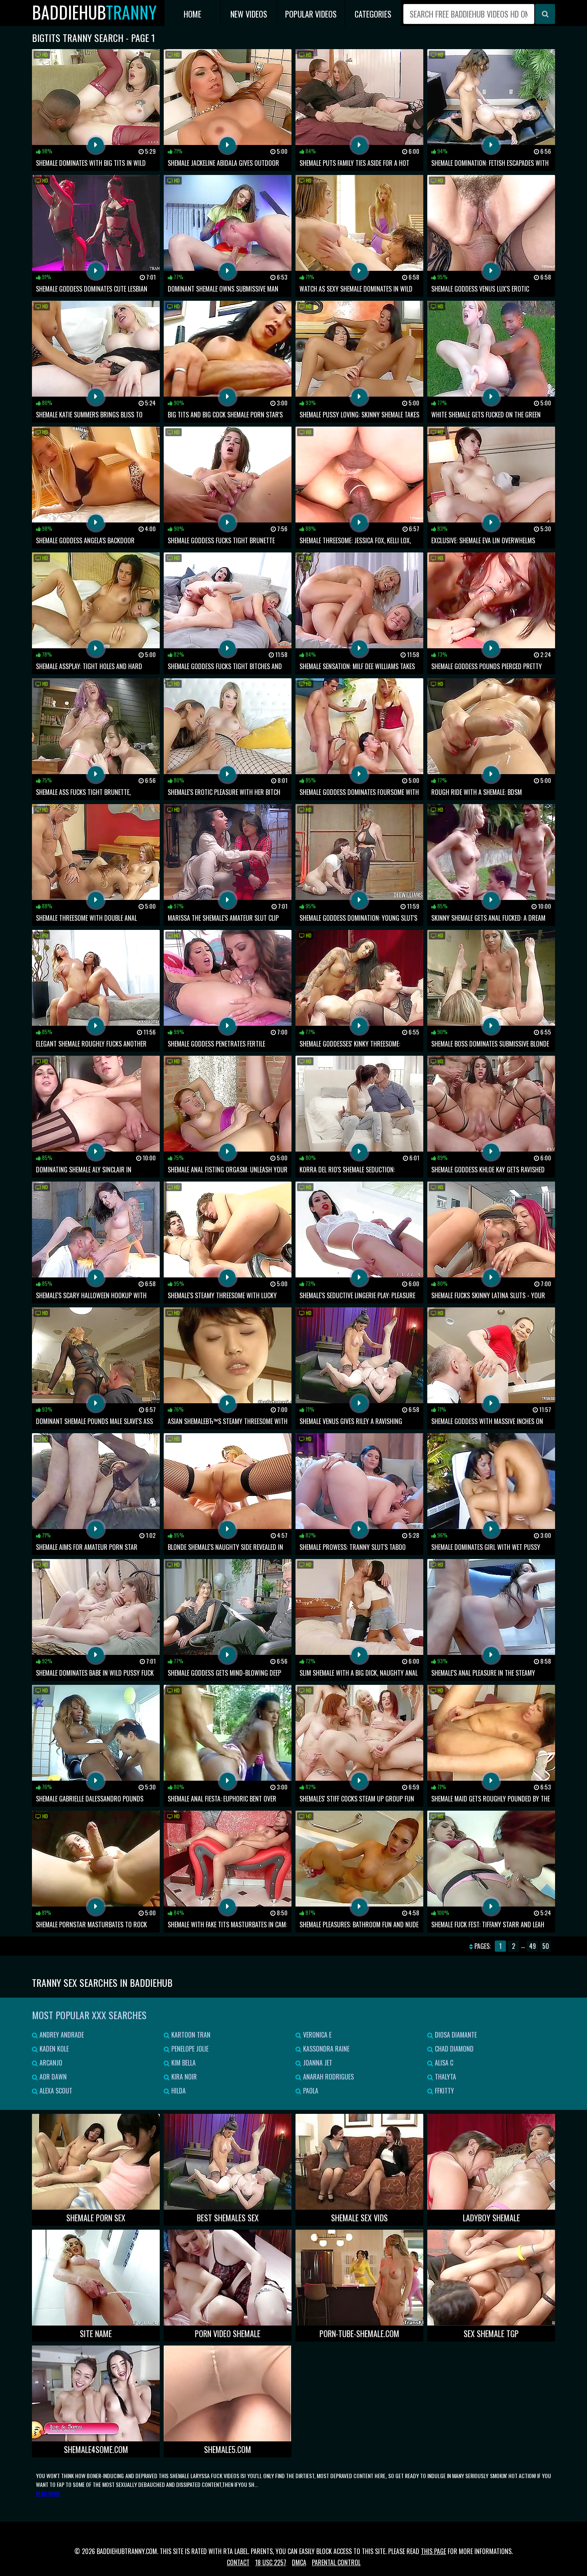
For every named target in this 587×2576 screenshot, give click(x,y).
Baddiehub (94, 12)
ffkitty (444, 2091)
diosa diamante (455, 2035)
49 (532, 1946)
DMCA (299, 2562)
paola (310, 2091)
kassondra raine (325, 2049)
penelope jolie (189, 2049)
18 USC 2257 (271, 2562)
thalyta (445, 2077)
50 (546, 1946)
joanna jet (317, 2063)
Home (192, 14)
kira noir (183, 2077)
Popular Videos (311, 14)
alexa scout (55, 2091)
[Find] (545, 14)
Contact (238, 2562)
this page (433, 2551)
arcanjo (50, 2063)
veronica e (316, 2035)
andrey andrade (61, 2035)
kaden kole (53, 2049)
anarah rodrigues (328, 2077)
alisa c (443, 2063)
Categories (373, 14)
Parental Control (336, 2562)
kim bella (183, 2063)
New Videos (249, 14)
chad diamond (453, 2049)
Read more (48, 2493)
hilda (178, 2091)
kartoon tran (190, 2035)
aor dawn (52, 2077)
